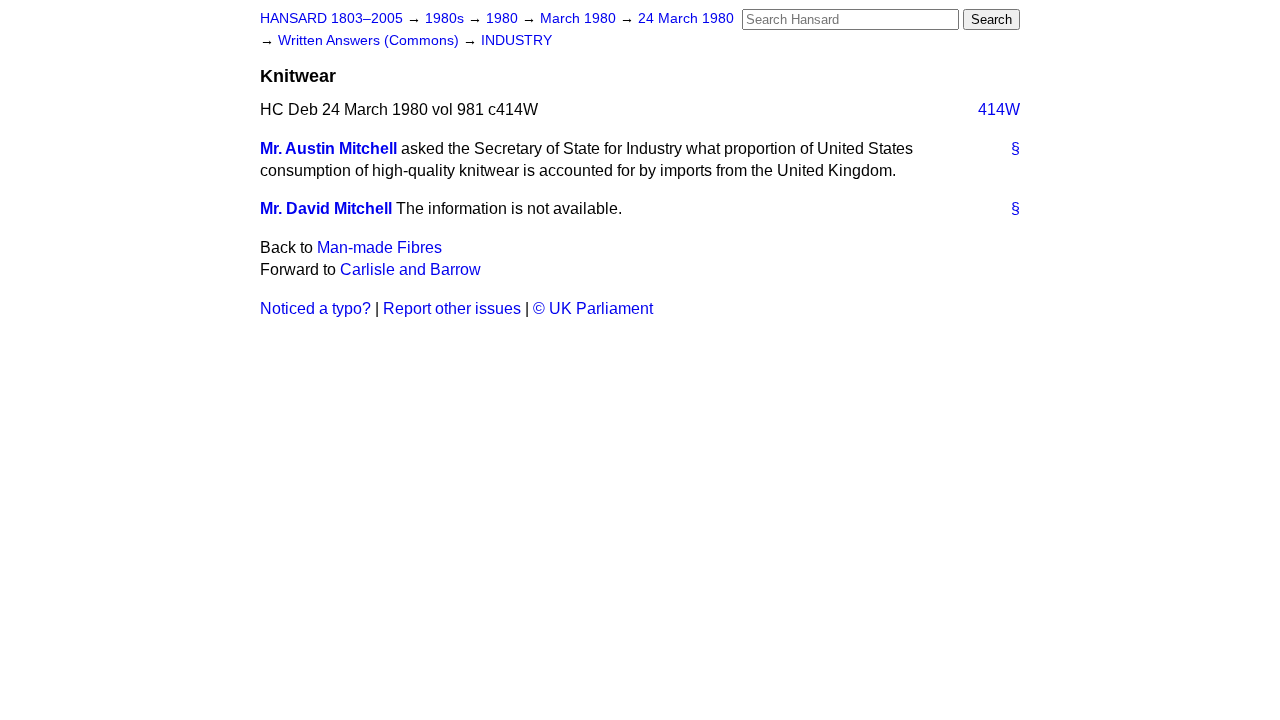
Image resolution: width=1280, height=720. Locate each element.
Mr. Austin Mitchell (328, 148)
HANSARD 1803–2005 (331, 18)
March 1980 (580, 18)
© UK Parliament (593, 308)
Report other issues (452, 308)
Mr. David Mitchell (326, 208)
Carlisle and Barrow (410, 269)
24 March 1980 (686, 18)
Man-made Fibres (379, 247)
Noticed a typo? (315, 308)
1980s (446, 18)
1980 (504, 18)
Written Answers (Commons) (370, 40)
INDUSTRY (516, 40)
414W (999, 109)
